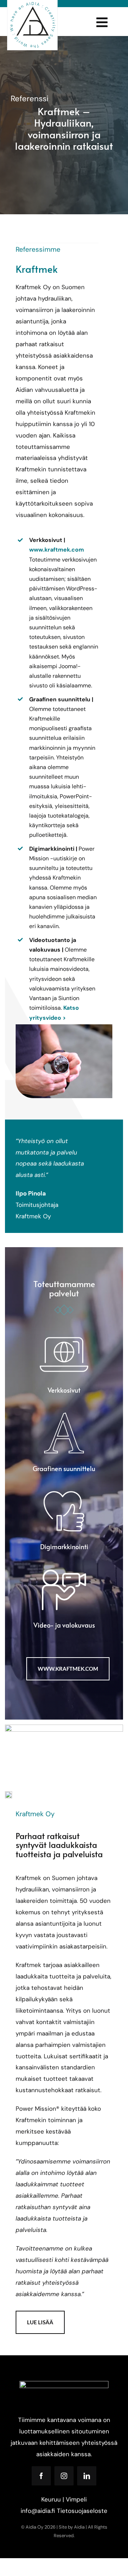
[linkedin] (87, 2476)
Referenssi (30, 99)
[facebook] (41, 2476)
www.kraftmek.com (57, 550)
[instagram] (64, 2476)
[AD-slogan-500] (32, 4)
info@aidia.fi (38, 2511)
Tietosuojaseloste (82, 2511)
